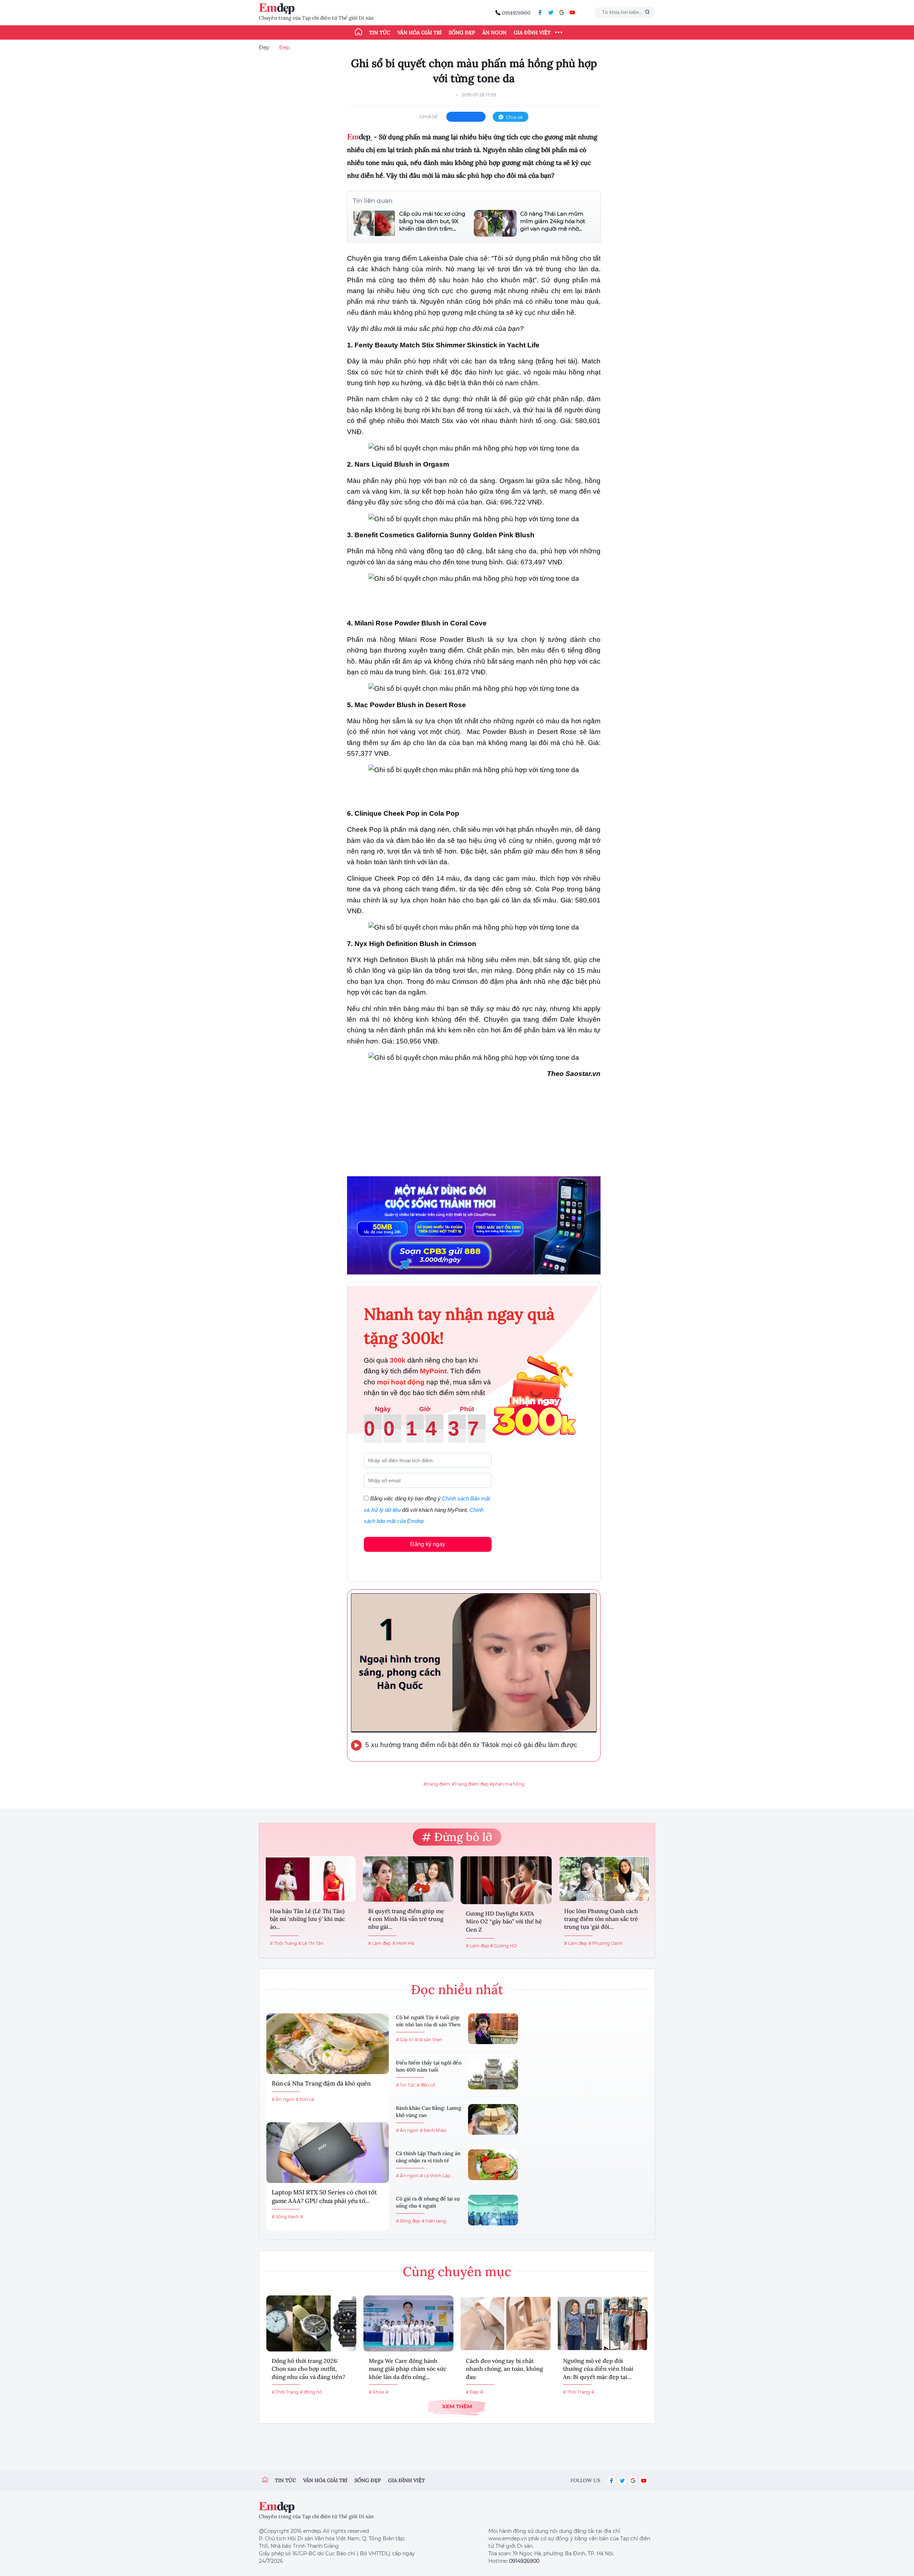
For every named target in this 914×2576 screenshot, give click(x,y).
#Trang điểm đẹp (470, 1784)
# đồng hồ (311, 2392)
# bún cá (305, 2099)
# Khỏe (376, 2392)
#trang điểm (437, 1784)
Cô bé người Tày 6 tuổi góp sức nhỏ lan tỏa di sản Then (428, 2021)
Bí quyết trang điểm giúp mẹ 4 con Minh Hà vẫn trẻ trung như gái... (406, 1919)
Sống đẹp (462, 32)
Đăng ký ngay (428, 1544)
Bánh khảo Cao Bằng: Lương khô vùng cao (429, 2112)
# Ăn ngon (283, 2099)
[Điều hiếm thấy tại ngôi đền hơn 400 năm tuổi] (493, 2074)
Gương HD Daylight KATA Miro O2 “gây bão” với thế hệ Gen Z (504, 1921)
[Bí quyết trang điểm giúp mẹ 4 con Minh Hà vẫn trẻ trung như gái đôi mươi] (408, 1879)
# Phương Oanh (606, 1943)
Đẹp (264, 47)
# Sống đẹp (408, 2221)
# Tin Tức (406, 2085)
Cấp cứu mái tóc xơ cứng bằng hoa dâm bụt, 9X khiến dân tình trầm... (432, 221)
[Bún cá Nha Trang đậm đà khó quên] (328, 2044)
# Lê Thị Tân (311, 1943)
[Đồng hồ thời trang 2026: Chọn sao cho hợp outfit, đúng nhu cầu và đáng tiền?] (311, 2323)
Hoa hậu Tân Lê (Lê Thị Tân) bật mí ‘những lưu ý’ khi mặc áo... (307, 1919)
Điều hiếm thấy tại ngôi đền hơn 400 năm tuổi (429, 2066)
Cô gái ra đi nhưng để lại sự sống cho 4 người (428, 2202)
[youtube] (572, 12)
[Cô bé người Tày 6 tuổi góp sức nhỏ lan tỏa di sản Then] (493, 2029)
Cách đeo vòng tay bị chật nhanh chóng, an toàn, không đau (504, 2369)
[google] (562, 12)
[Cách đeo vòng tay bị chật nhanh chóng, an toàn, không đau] (506, 2323)
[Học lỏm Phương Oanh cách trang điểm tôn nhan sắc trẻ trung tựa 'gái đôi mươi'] (604, 1879)
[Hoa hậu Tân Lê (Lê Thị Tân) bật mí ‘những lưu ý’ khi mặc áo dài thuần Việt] (310, 1879)
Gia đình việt (406, 2480)
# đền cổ (426, 2085)
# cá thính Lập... (437, 2176)
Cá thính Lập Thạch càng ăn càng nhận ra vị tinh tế (428, 2157)
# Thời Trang (283, 1943)
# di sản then (429, 2040)
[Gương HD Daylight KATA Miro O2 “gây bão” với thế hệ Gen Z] (506, 1880)
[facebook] (540, 12)
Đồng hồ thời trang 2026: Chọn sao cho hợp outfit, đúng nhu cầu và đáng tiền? (308, 2369)
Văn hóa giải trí (420, 32)
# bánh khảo (433, 2130)
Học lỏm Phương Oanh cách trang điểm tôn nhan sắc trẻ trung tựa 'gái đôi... (601, 1919)
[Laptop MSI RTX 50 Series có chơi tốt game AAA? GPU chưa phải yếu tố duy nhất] (328, 2153)
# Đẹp (472, 2392)
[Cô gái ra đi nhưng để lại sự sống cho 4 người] (493, 2210)
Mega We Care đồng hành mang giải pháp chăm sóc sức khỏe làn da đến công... (408, 2369)
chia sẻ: (429, 116)
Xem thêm (457, 2406)
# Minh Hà (403, 1943)
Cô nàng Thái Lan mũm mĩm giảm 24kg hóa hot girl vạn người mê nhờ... (553, 221)
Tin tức (380, 32)
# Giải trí (405, 2040)
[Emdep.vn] (278, 9)
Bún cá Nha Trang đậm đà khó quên (321, 2083)
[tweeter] (551, 12)
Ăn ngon (494, 32)
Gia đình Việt (532, 32)
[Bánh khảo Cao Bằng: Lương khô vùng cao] (493, 2119)
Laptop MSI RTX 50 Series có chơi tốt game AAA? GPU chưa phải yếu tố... (324, 2197)
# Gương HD (504, 1946)
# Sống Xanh (285, 2217)
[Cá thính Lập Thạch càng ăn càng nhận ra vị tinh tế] (493, 2165)
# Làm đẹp (380, 1943)
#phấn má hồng (507, 1784)
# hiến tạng (434, 2221)
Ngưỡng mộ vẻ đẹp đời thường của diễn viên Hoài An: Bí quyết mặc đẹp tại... (598, 2369)
